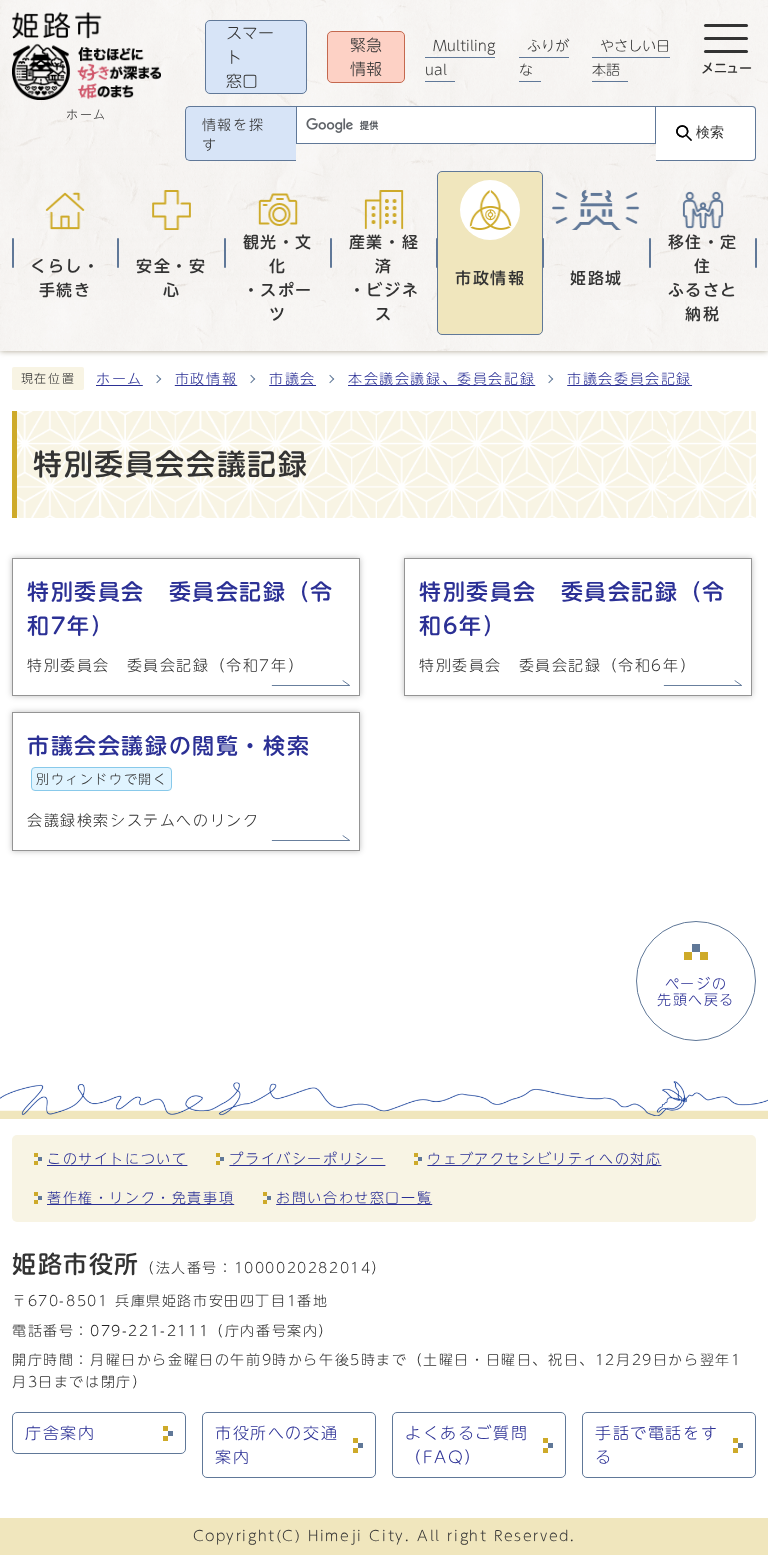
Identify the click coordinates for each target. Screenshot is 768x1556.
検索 (710, 132)
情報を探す (233, 135)
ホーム (119, 379)
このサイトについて (117, 1158)
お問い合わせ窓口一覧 (354, 1197)
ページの (696, 992)
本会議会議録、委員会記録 (441, 379)
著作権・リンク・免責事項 (140, 1197)
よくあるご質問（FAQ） (466, 1445)
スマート (250, 57)
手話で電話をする (656, 1445)
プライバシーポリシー (307, 1158)
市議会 (292, 379)
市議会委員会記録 (629, 379)
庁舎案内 (60, 1433)
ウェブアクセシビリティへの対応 (544, 1158)
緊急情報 (366, 57)
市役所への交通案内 (276, 1445)
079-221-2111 (149, 1330)
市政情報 (206, 379)
